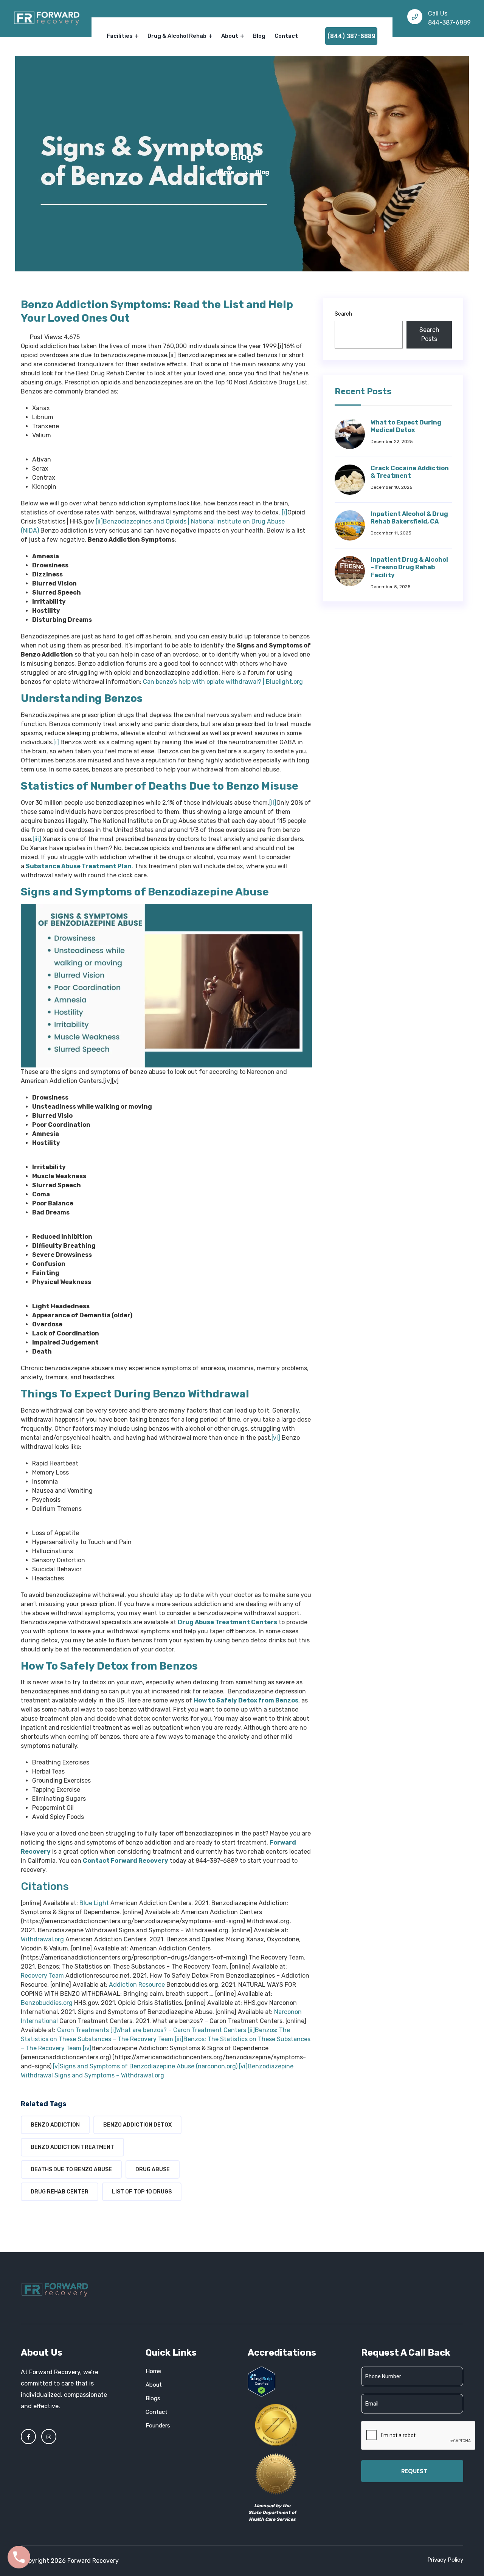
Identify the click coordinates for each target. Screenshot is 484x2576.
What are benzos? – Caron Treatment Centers (181, 2030)
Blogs (153, 2398)
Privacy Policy (445, 2560)
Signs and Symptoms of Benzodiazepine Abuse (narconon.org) (149, 2066)
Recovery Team (42, 1976)
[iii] (37, 839)
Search (343, 314)
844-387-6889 (449, 22)
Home (225, 172)
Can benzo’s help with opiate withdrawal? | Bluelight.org (223, 682)
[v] (56, 2066)
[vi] (276, 1438)
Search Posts (429, 334)
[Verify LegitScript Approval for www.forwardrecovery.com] (261, 2381)
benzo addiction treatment (72, 2147)
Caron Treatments (83, 2030)
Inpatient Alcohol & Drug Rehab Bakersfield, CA (409, 518)
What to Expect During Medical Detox (406, 426)
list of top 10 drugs (142, 2192)
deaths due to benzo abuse (71, 2169)
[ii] (99, 521)
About (230, 36)
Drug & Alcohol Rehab (178, 36)
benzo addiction (55, 2125)
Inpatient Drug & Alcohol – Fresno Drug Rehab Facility (409, 568)
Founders (158, 2426)
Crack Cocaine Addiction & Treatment (410, 472)
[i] (285, 512)
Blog (259, 36)
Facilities (120, 36)
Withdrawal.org (42, 1939)
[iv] (87, 2048)
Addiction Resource (137, 1985)
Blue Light (94, 1903)
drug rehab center (60, 2192)
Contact (286, 36)
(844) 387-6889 (351, 36)
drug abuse (153, 2169)
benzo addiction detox (137, 2125)
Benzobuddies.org (47, 2003)
